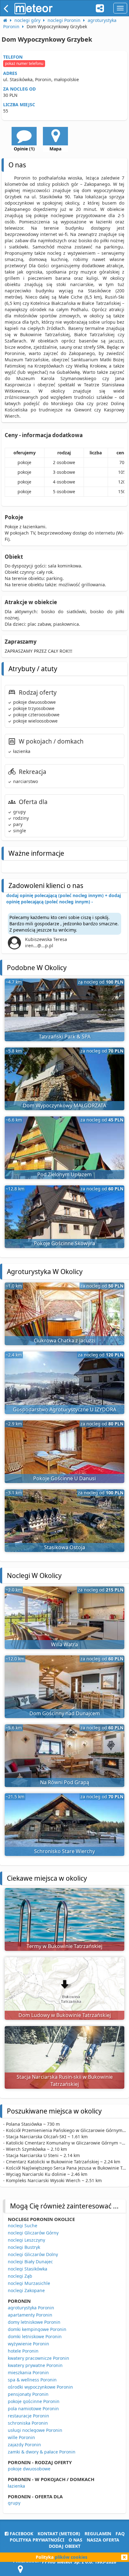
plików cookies (71, 2557)
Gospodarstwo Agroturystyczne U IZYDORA (64, 1409)
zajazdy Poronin (24, 2445)
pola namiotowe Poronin (33, 2409)
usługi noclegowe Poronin (35, 2430)
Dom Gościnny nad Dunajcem (65, 1713)
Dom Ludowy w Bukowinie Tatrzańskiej (65, 2015)
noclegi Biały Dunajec (30, 2262)
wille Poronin (21, 2437)
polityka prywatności (37, 2540)
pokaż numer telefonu (24, 63)
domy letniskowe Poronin (34, 2322)
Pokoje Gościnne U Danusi (64, 1478)
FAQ (120, 2534)
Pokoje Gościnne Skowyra (64, 1243)
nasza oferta (103, 2540)
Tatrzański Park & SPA (65, 1037)
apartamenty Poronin (30, 2315)
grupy (14, 2503)
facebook (21, 2534)
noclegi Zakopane (26, 2290)
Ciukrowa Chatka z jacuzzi (64, 1340)
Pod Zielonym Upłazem (64, 1174)
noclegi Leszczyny (26, 2240)
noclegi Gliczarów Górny (33, 2233)
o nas (75, 2540)
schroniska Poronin (28, 2423)
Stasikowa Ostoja (65, 1547)
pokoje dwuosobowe (29, 2469)
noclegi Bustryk (24, 2247)
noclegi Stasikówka (28, 2269)
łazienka (16, 2486)
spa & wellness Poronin (32, 2380)
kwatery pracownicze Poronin (39, 2358)
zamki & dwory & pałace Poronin (42, 2452)
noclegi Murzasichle (29, 2283)
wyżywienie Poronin (28, 2344)
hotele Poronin (23, 2351)
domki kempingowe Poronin (37, 2329)
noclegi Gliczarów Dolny (33, 2254)
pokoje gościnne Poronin (34, 2401)
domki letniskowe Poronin (35, 2336)
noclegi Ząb (20, 2276)
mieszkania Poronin (28, 2372)
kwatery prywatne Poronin (35, 2365)
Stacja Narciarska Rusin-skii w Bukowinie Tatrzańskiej (65, 2080)
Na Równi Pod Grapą (65, 1782)
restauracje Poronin (28, 2416)
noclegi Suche (23, 2226)
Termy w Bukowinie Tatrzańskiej (64, 1946)
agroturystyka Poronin (31, 2308)
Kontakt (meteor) (59, 2534)
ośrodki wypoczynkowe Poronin (40, 2387)
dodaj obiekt (65, 2546)
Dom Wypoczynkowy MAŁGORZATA (64, 1105)
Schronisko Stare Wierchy (64, 1851)
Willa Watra (64, 1644)
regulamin (98, 2534)
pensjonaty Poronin (28, 2394)
